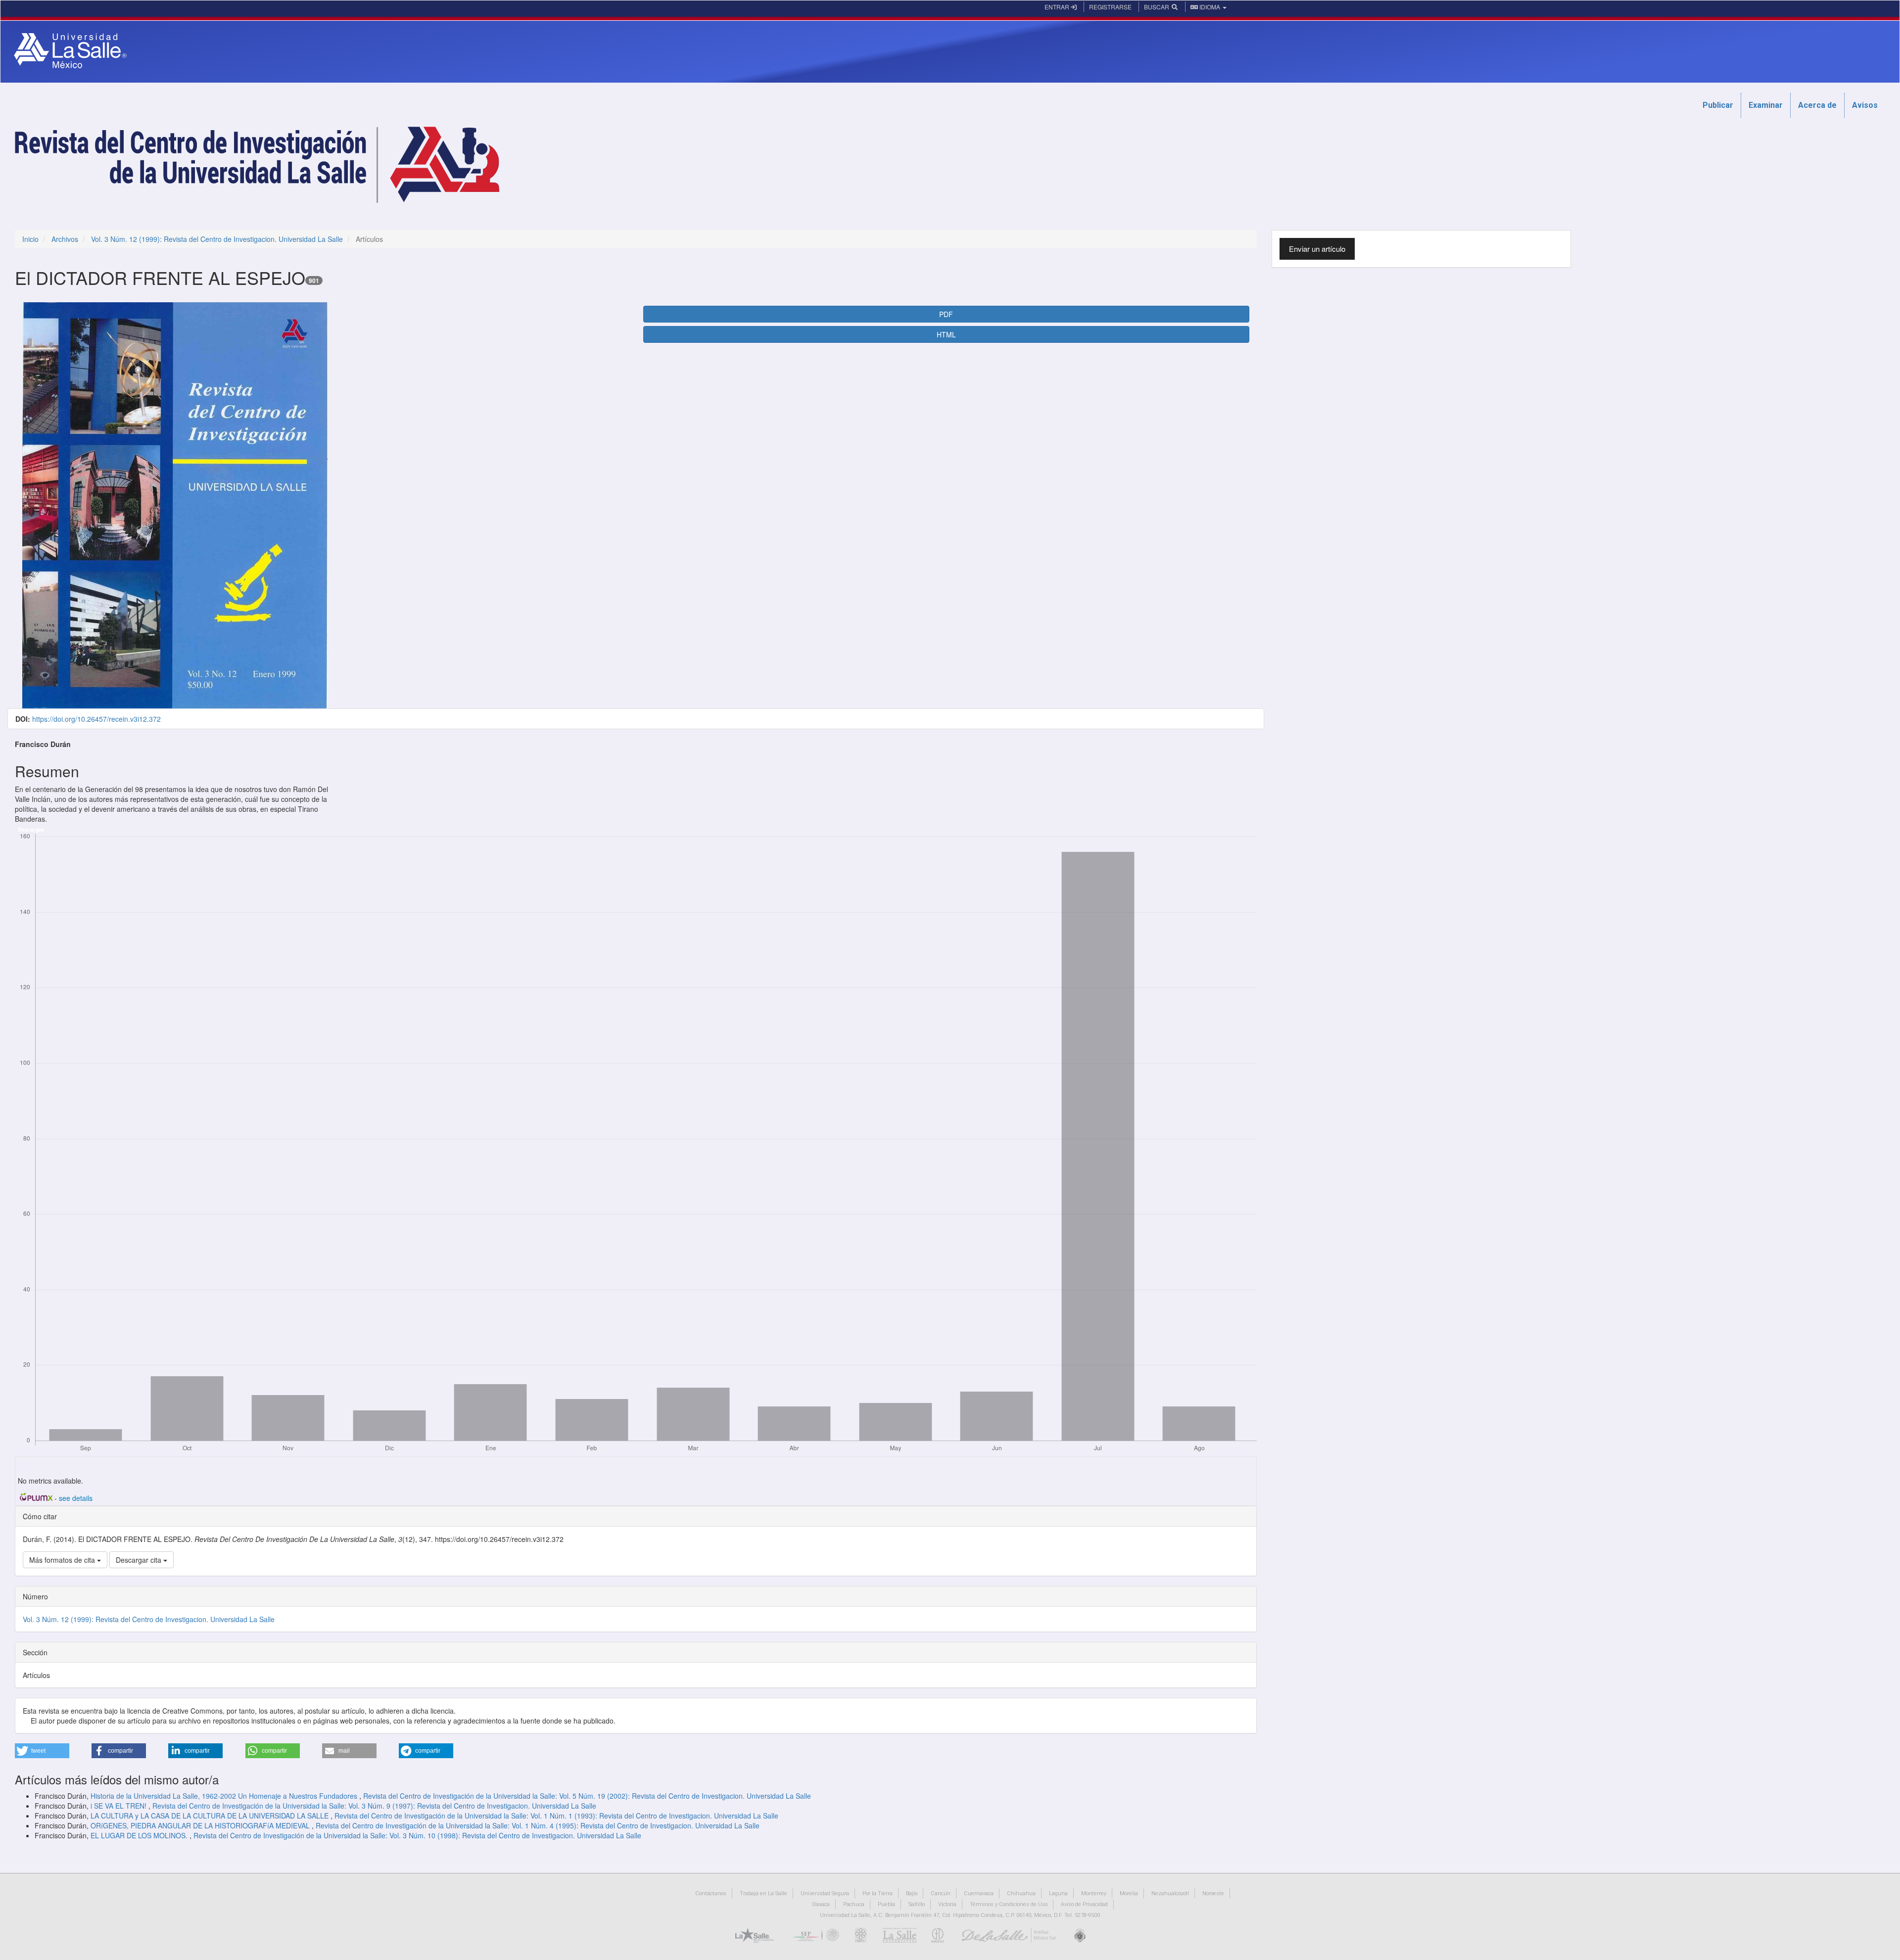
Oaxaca (821, 1904)
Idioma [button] (1210, 7)
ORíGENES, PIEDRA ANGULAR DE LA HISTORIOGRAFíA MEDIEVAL (201, 1825)
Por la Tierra (878, 1893)
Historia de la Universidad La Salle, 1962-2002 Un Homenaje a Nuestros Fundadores (225, 1796)
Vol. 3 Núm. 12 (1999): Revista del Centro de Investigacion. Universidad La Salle (217, 239)
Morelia (1129, 1893)
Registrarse (1110, 7)
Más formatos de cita (63, 1560)
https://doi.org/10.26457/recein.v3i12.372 (96, 719)
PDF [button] (946, 314)
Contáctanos (711, 1893)
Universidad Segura (825, 1893)
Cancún (941, 1893)
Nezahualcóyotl (1170, 1893)
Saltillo (917, 1904)
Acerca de (1817, 105)
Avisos (1865, 105)
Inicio (30, 239)
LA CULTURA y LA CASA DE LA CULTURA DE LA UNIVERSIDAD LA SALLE (211, 1816)
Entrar (1058, 7)
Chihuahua (1021, 1893)
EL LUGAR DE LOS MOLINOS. (140, 1835)
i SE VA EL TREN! (119, 1806)
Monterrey (1094, 1893)
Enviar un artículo (1317, 249)
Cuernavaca (979, 1893)
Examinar (1766, 105)
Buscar (1157, 7)
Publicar (1718, 105)
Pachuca (854, 1904)
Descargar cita (140, 1560)
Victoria (947, 1904)
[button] (42, 1751)
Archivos (65, 239)
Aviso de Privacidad (1084, 1904)
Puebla (886, 1904)
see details (76, 1498)
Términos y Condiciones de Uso (1009, 1904)
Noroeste (1213, 1893)
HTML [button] (946, 334)
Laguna (1058, 1893)
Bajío (912, 1893)
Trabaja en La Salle (763, 1893)
